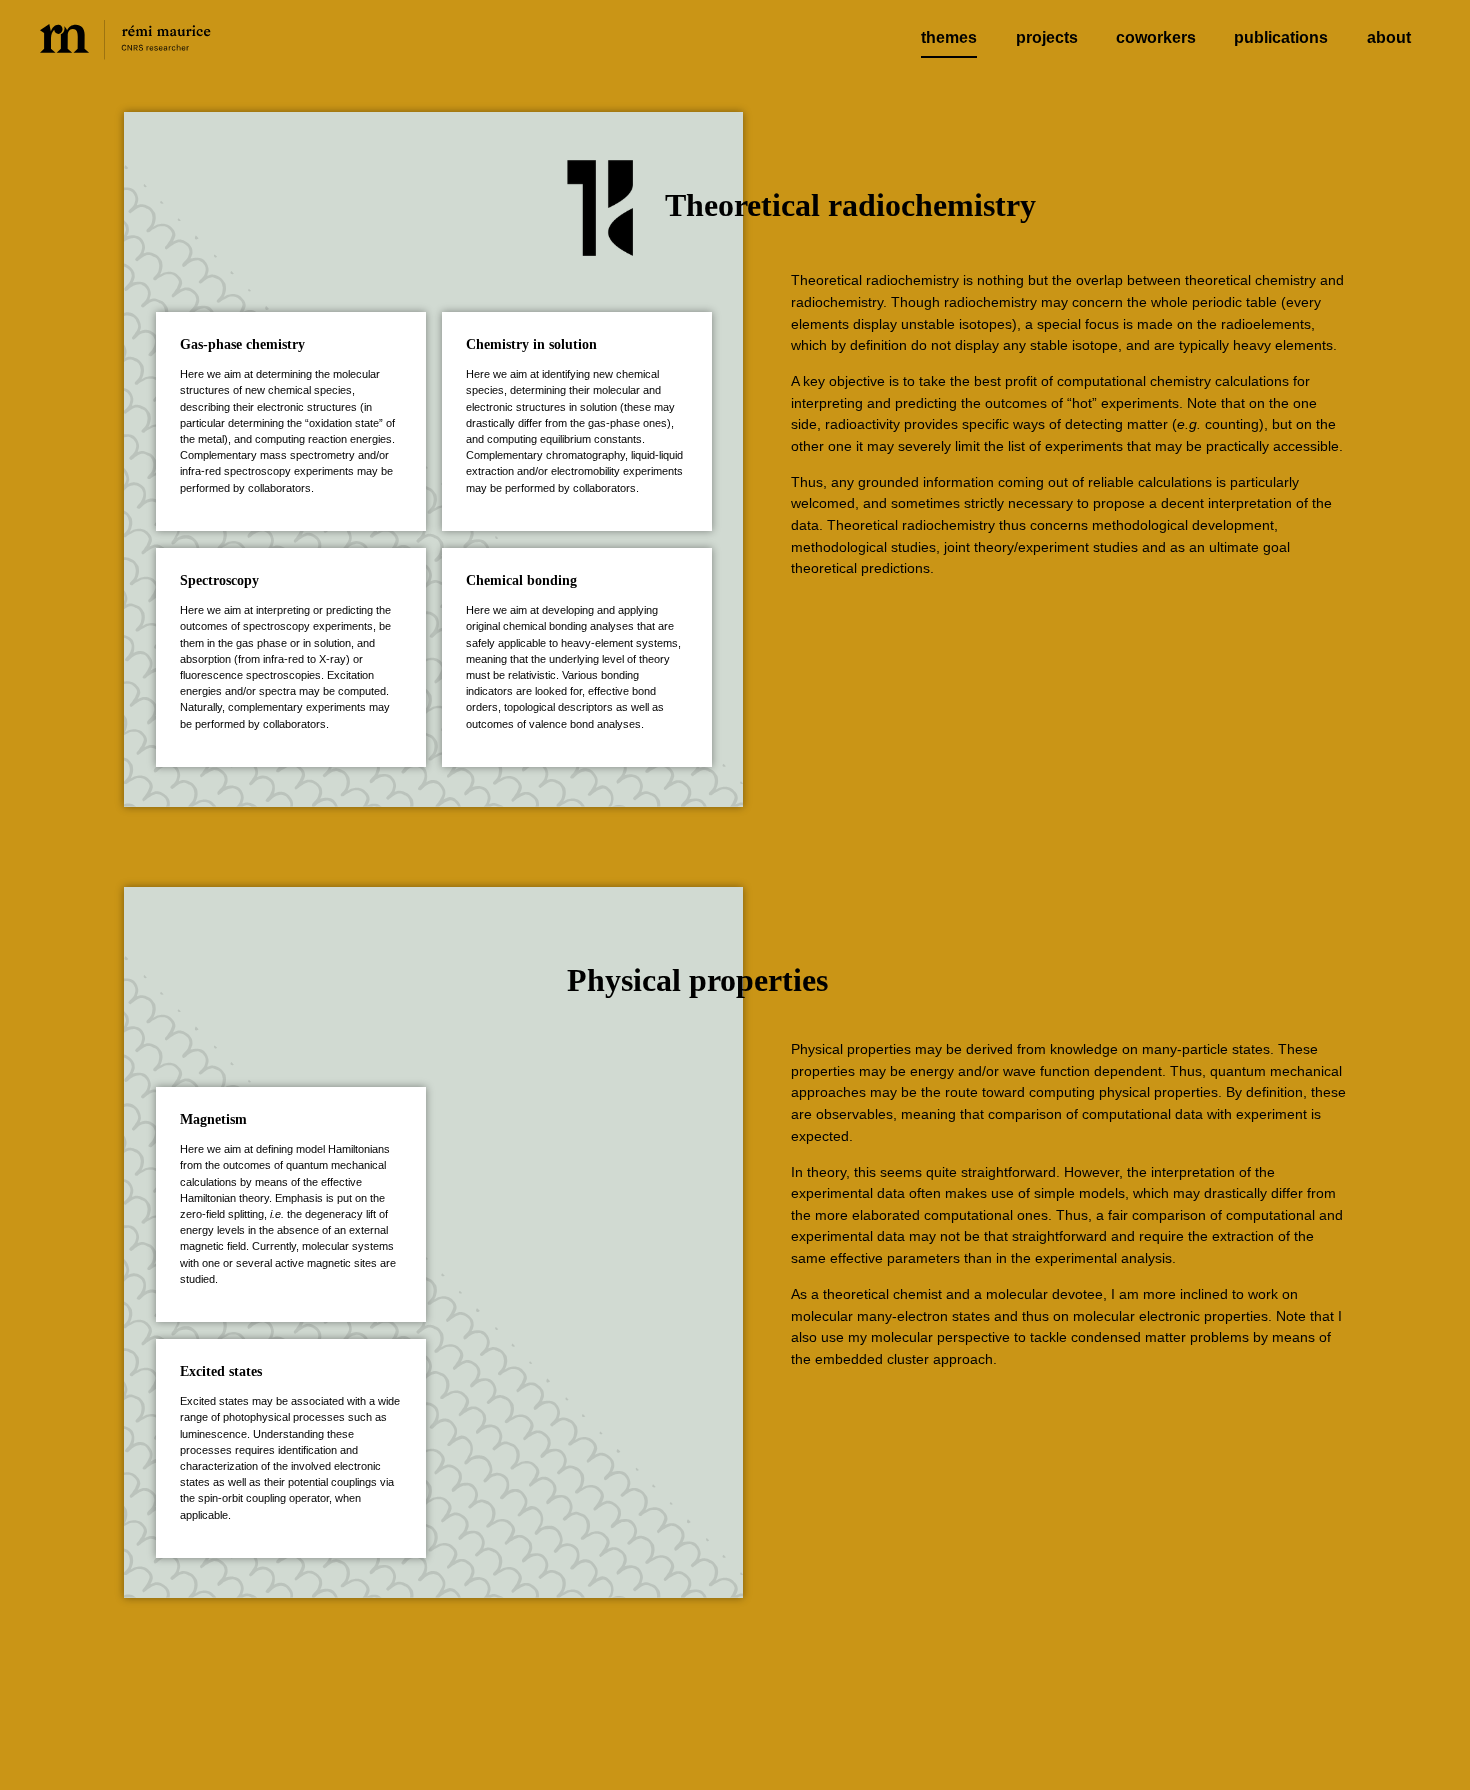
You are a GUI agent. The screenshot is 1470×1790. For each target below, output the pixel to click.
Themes (949, 37)
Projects (1047, 37)
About (1389, 37)
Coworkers (1156, 37)
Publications (1281, 37)
